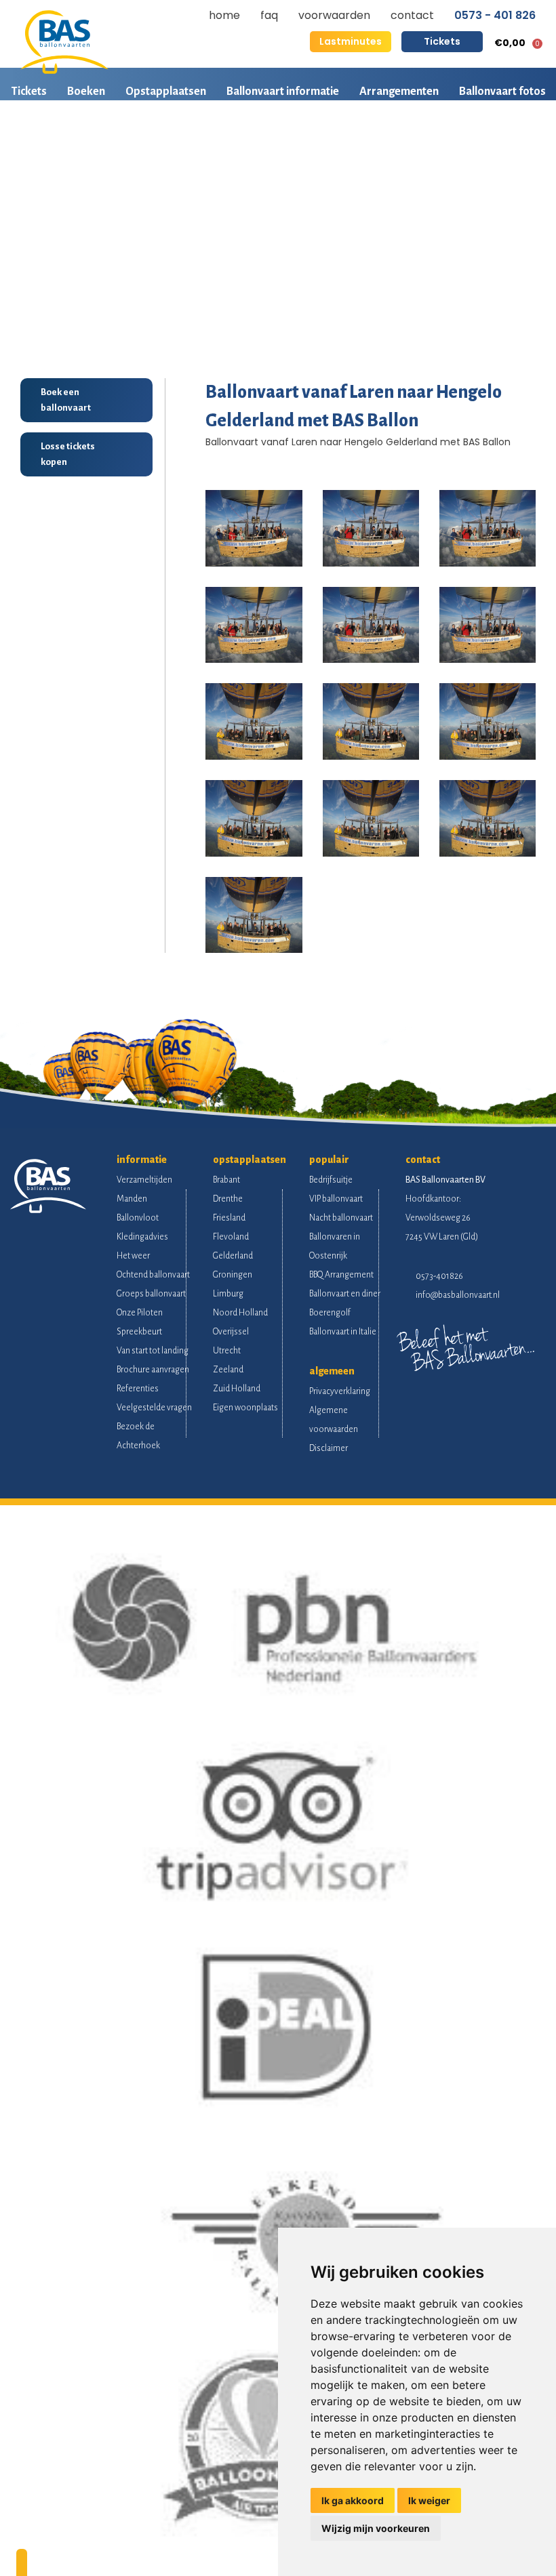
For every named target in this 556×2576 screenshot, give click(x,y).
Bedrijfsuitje (331, 1180)
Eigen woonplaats (245, 1408)
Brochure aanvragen (153, 1370)
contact (412, 15)
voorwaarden (334, 15)
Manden (132, 1199)
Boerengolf (330, 1313)
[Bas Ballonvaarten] (64, 70)
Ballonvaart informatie (283, 91)
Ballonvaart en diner (345, 1294)
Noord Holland (240, 1313)
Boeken (86, 91)
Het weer (133, 1256)
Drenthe (228, 1199)
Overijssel (231, 1332)
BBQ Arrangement (341, 1275)
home (224, 15)
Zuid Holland (237, 1389)
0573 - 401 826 (495, 16)
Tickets (442, 41)
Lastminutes (351, 41)
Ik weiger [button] (429, 2500)
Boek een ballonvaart (66, 400)
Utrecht (227, 1351)
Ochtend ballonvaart (153, 1275)
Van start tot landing (153, 1351)
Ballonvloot (138, 1218)
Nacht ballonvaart (341, 1218)
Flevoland (231, 1237)
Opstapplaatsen (166, 91)
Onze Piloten (140, 1313)
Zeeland (228, 1370)
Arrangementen (399, 91)
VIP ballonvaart (336, 1199)
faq (269, 15)
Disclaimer (329, 1448)
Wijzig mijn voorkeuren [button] (376, 2528)
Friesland (229, 1218)
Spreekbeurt (139, 1332)
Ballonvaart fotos (502, 91)
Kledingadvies (142, 1237)
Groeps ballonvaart (151, 1294)
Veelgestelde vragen (154, 1408)
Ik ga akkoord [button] (353, 2500)
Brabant (226, 1180)
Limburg (228, 1294)
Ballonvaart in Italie (343, 1332)
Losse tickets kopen (68, 454)
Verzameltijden (144, 1180)
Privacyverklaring (340, 1391)
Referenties (138, 1389)
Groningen (233, 1275)
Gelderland (233, 1256)
